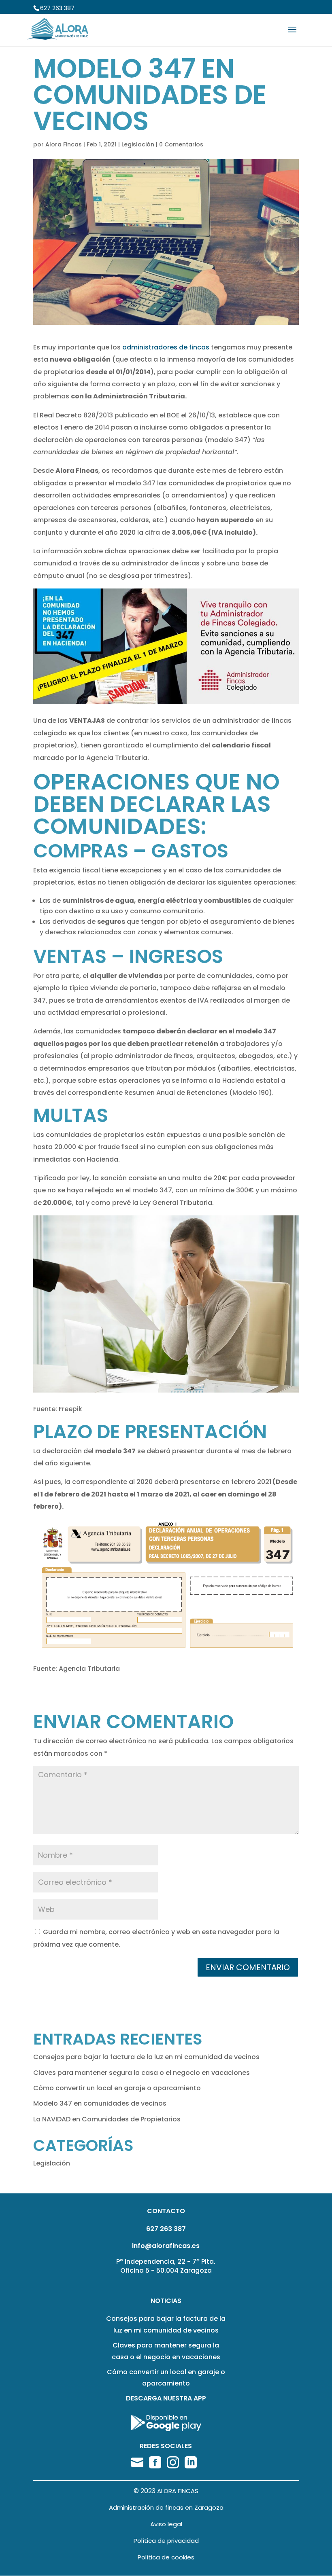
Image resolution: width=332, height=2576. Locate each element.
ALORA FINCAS (178, 2491)
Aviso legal (166, 2524)
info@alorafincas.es (166, 2246)
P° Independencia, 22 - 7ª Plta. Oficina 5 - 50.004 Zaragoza (166, 2266)
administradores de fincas (166, 347)
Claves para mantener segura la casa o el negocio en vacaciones (142, 2073)
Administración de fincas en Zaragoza (166, 2507)
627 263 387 (57, 8)
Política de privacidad (166, 2541)
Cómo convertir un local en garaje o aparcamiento (117, 2088)
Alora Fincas (64, 144)
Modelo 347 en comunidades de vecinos (100, 2103)
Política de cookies (166, 2557)
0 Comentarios (181, 144)
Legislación (138, 144)
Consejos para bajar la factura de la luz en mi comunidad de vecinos (146, 2057)
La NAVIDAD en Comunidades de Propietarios (107, 2119)
